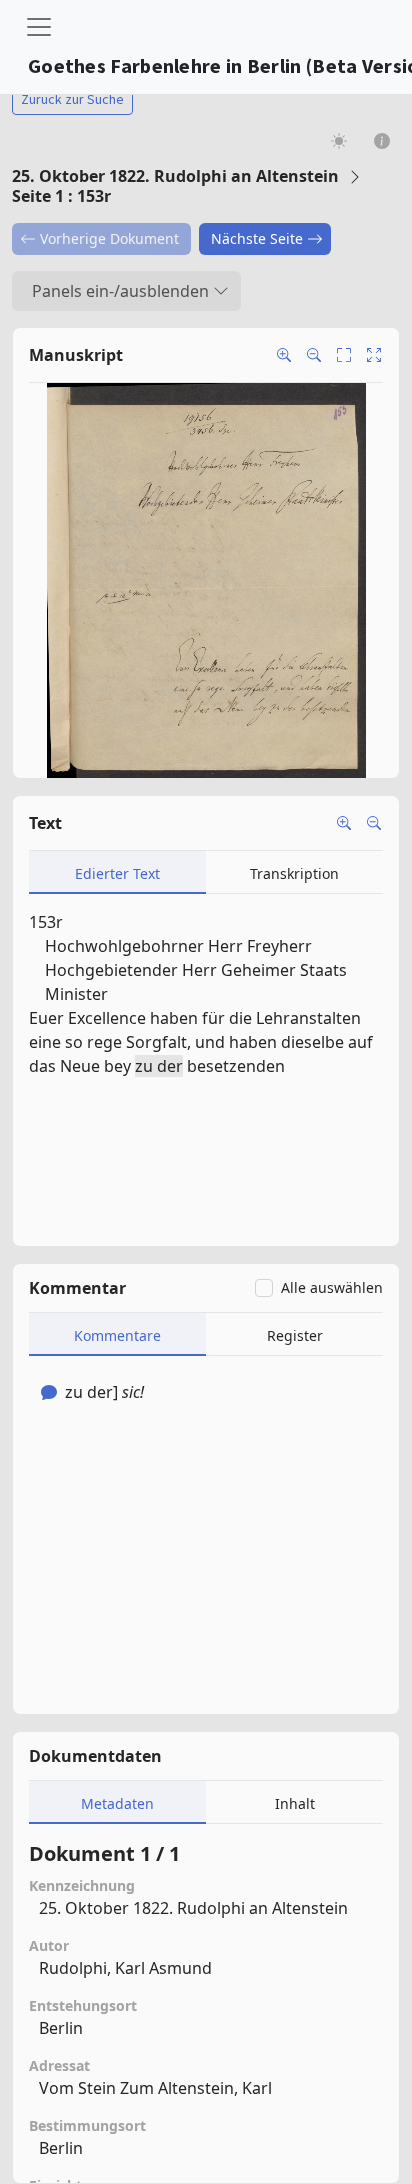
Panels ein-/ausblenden (120, 291)
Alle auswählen (332, 1287)
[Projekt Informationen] (382, 140)
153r (46, 922)
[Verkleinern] (374, 823)
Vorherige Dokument (109, 238)
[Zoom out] (314, 355)
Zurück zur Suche (72, 99)
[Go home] (374, 355)
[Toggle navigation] (39, 27)
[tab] (117, 872)
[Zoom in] (284, 355)
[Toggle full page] (344, 355)
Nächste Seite (257, 238)
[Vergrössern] (344, 823)
